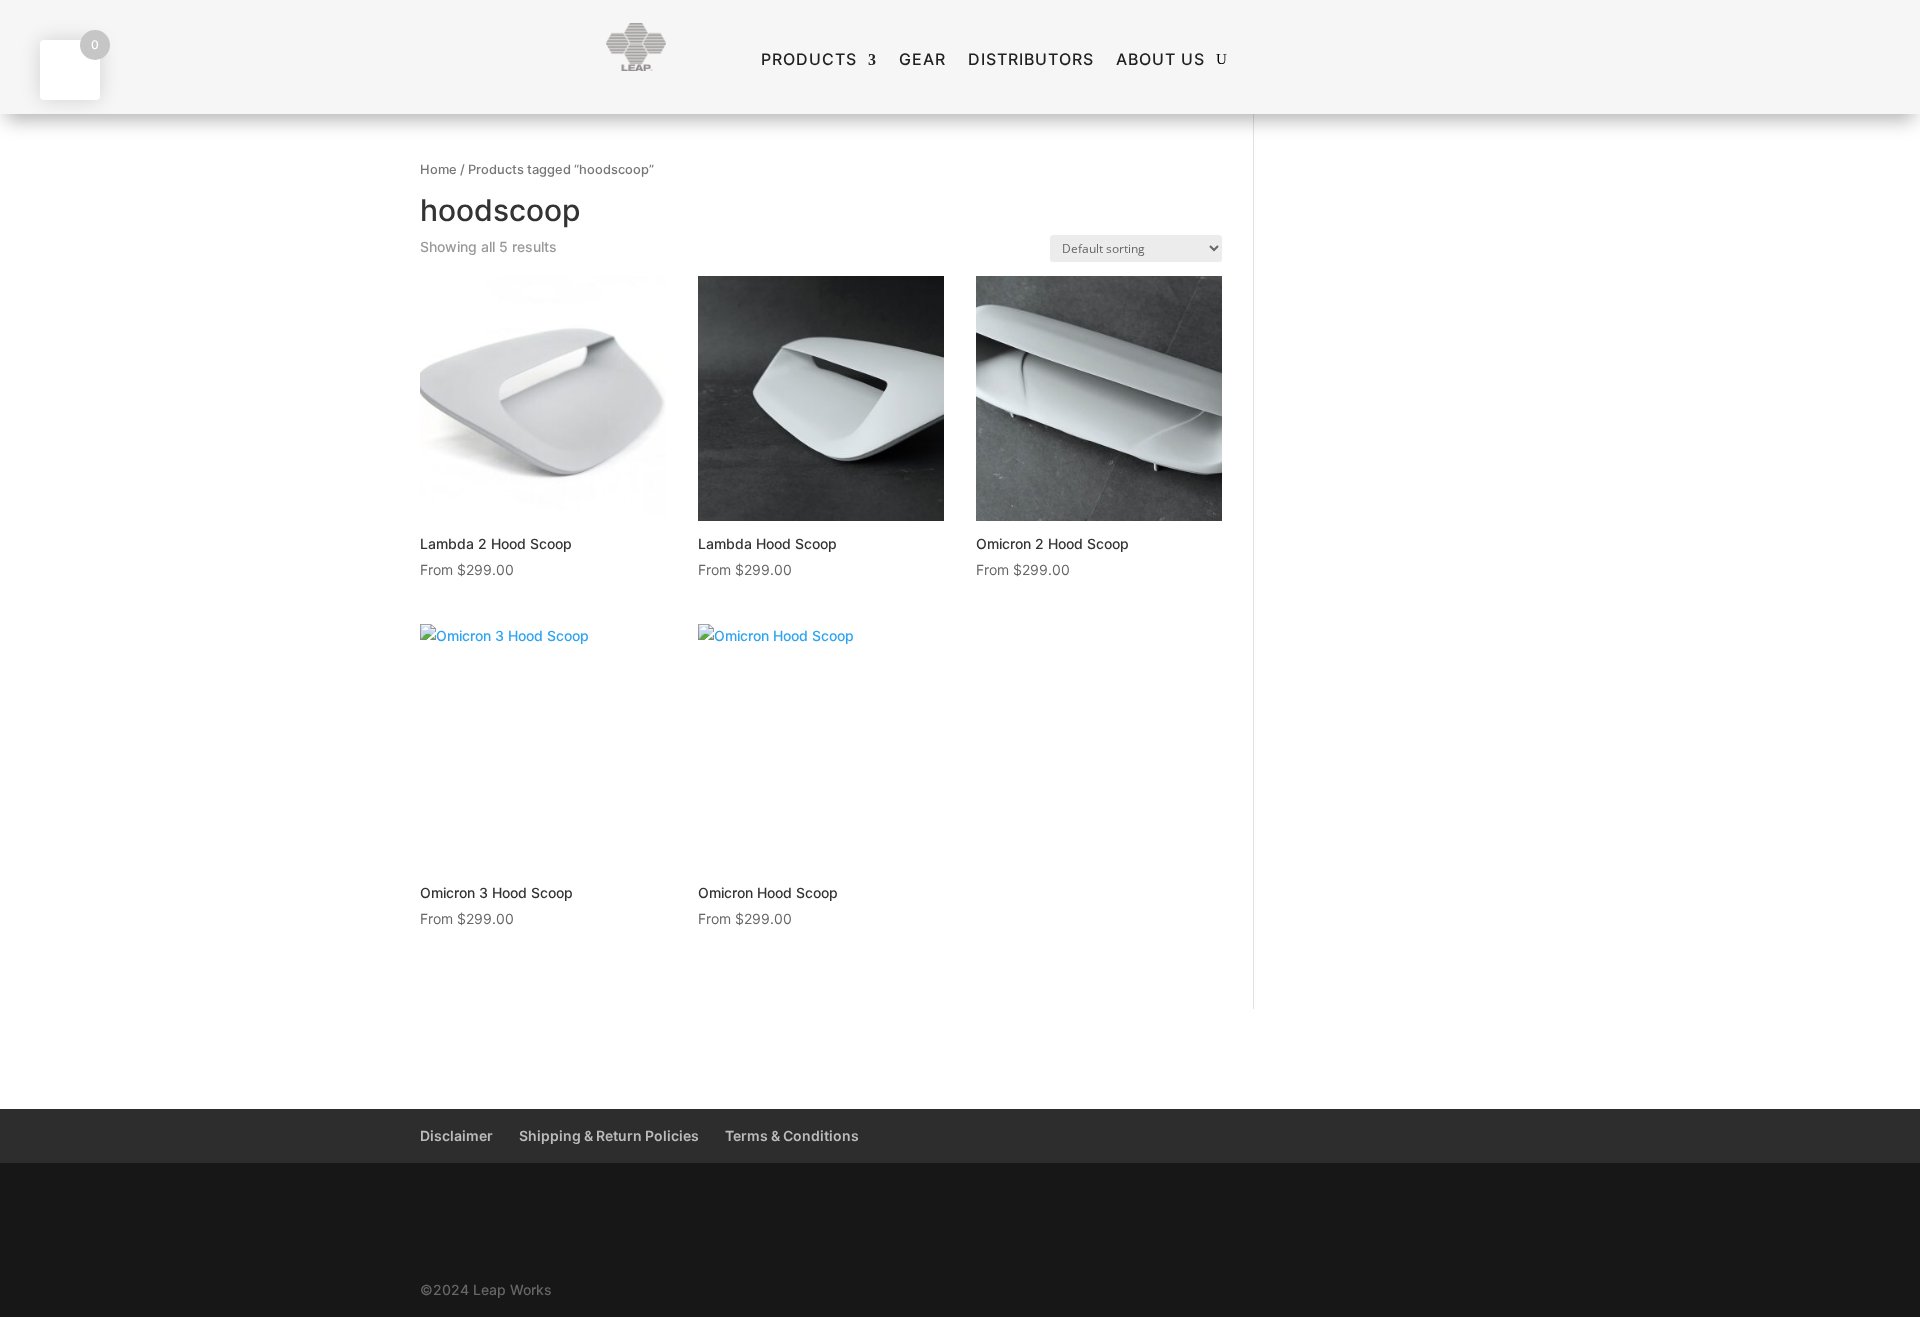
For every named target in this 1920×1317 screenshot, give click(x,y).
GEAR (922, 60)
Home (438, 169)
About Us (1160, 60)
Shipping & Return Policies (609, 1135)
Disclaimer (456, 1135)
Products (809, 60)
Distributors (1031, 60)
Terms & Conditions (792, 1135)
